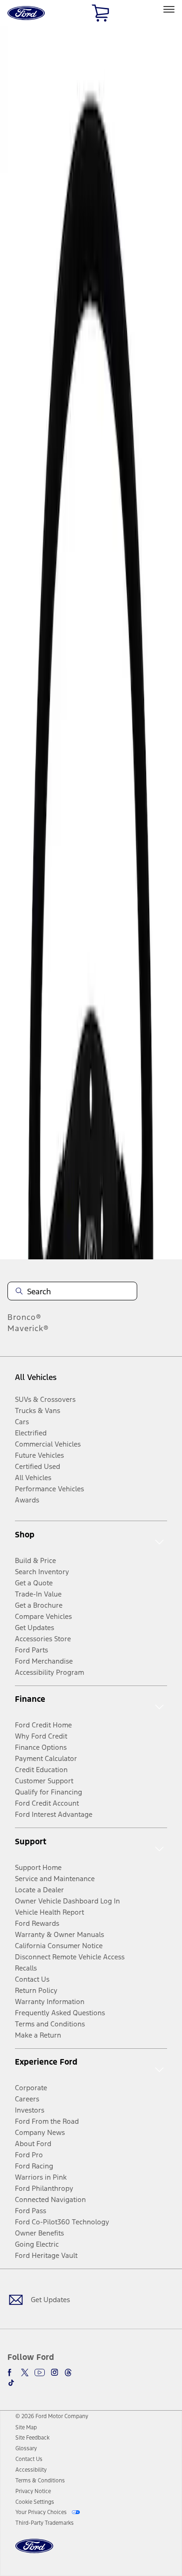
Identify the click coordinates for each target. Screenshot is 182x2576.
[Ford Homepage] (34, 2552)
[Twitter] (25, 2372)
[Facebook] (11, 2372)
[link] (26, 2427)
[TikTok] (11, 2383)
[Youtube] (40, 2372)
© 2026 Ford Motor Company (52, 2416)
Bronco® (24, 1317)
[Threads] (68, 2372)
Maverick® (28, 1328)
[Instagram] (55, 2372)
